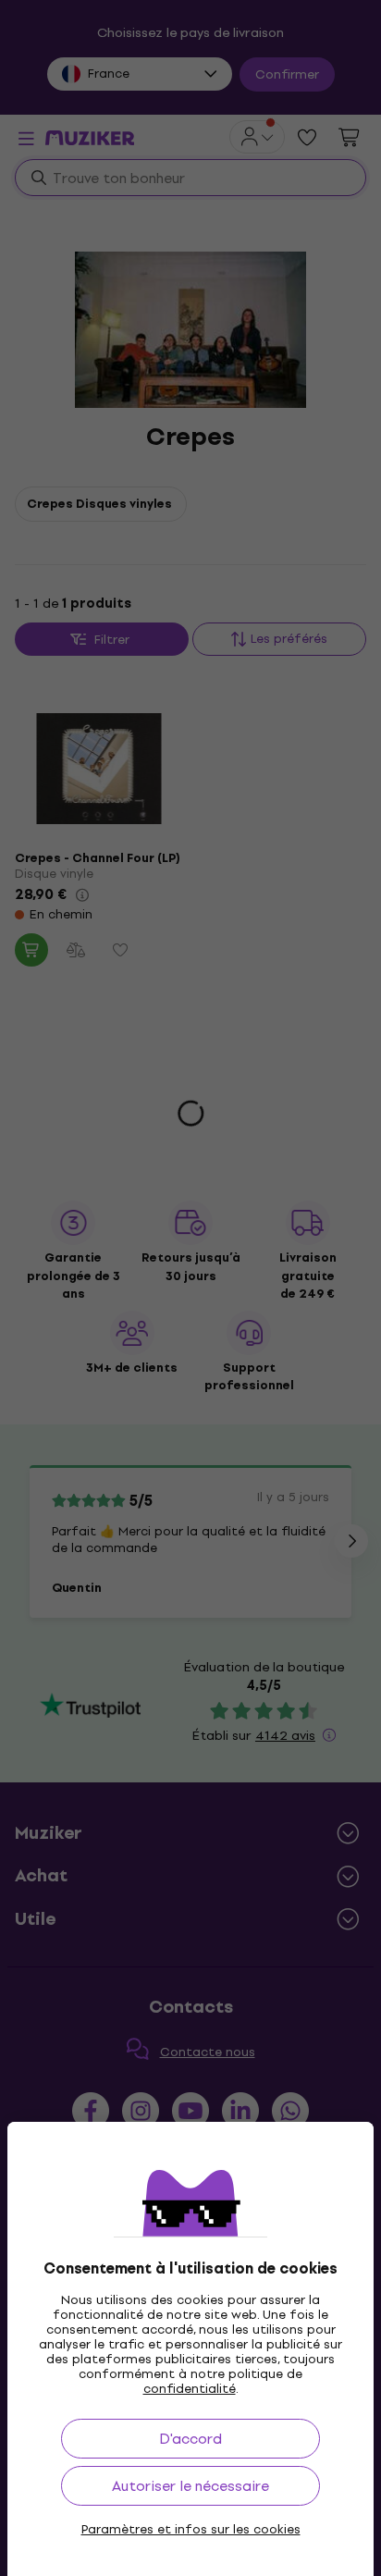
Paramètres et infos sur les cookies (191, 2530)
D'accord (190, 2439)
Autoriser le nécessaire (190, 2486)
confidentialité (190, 2389)
